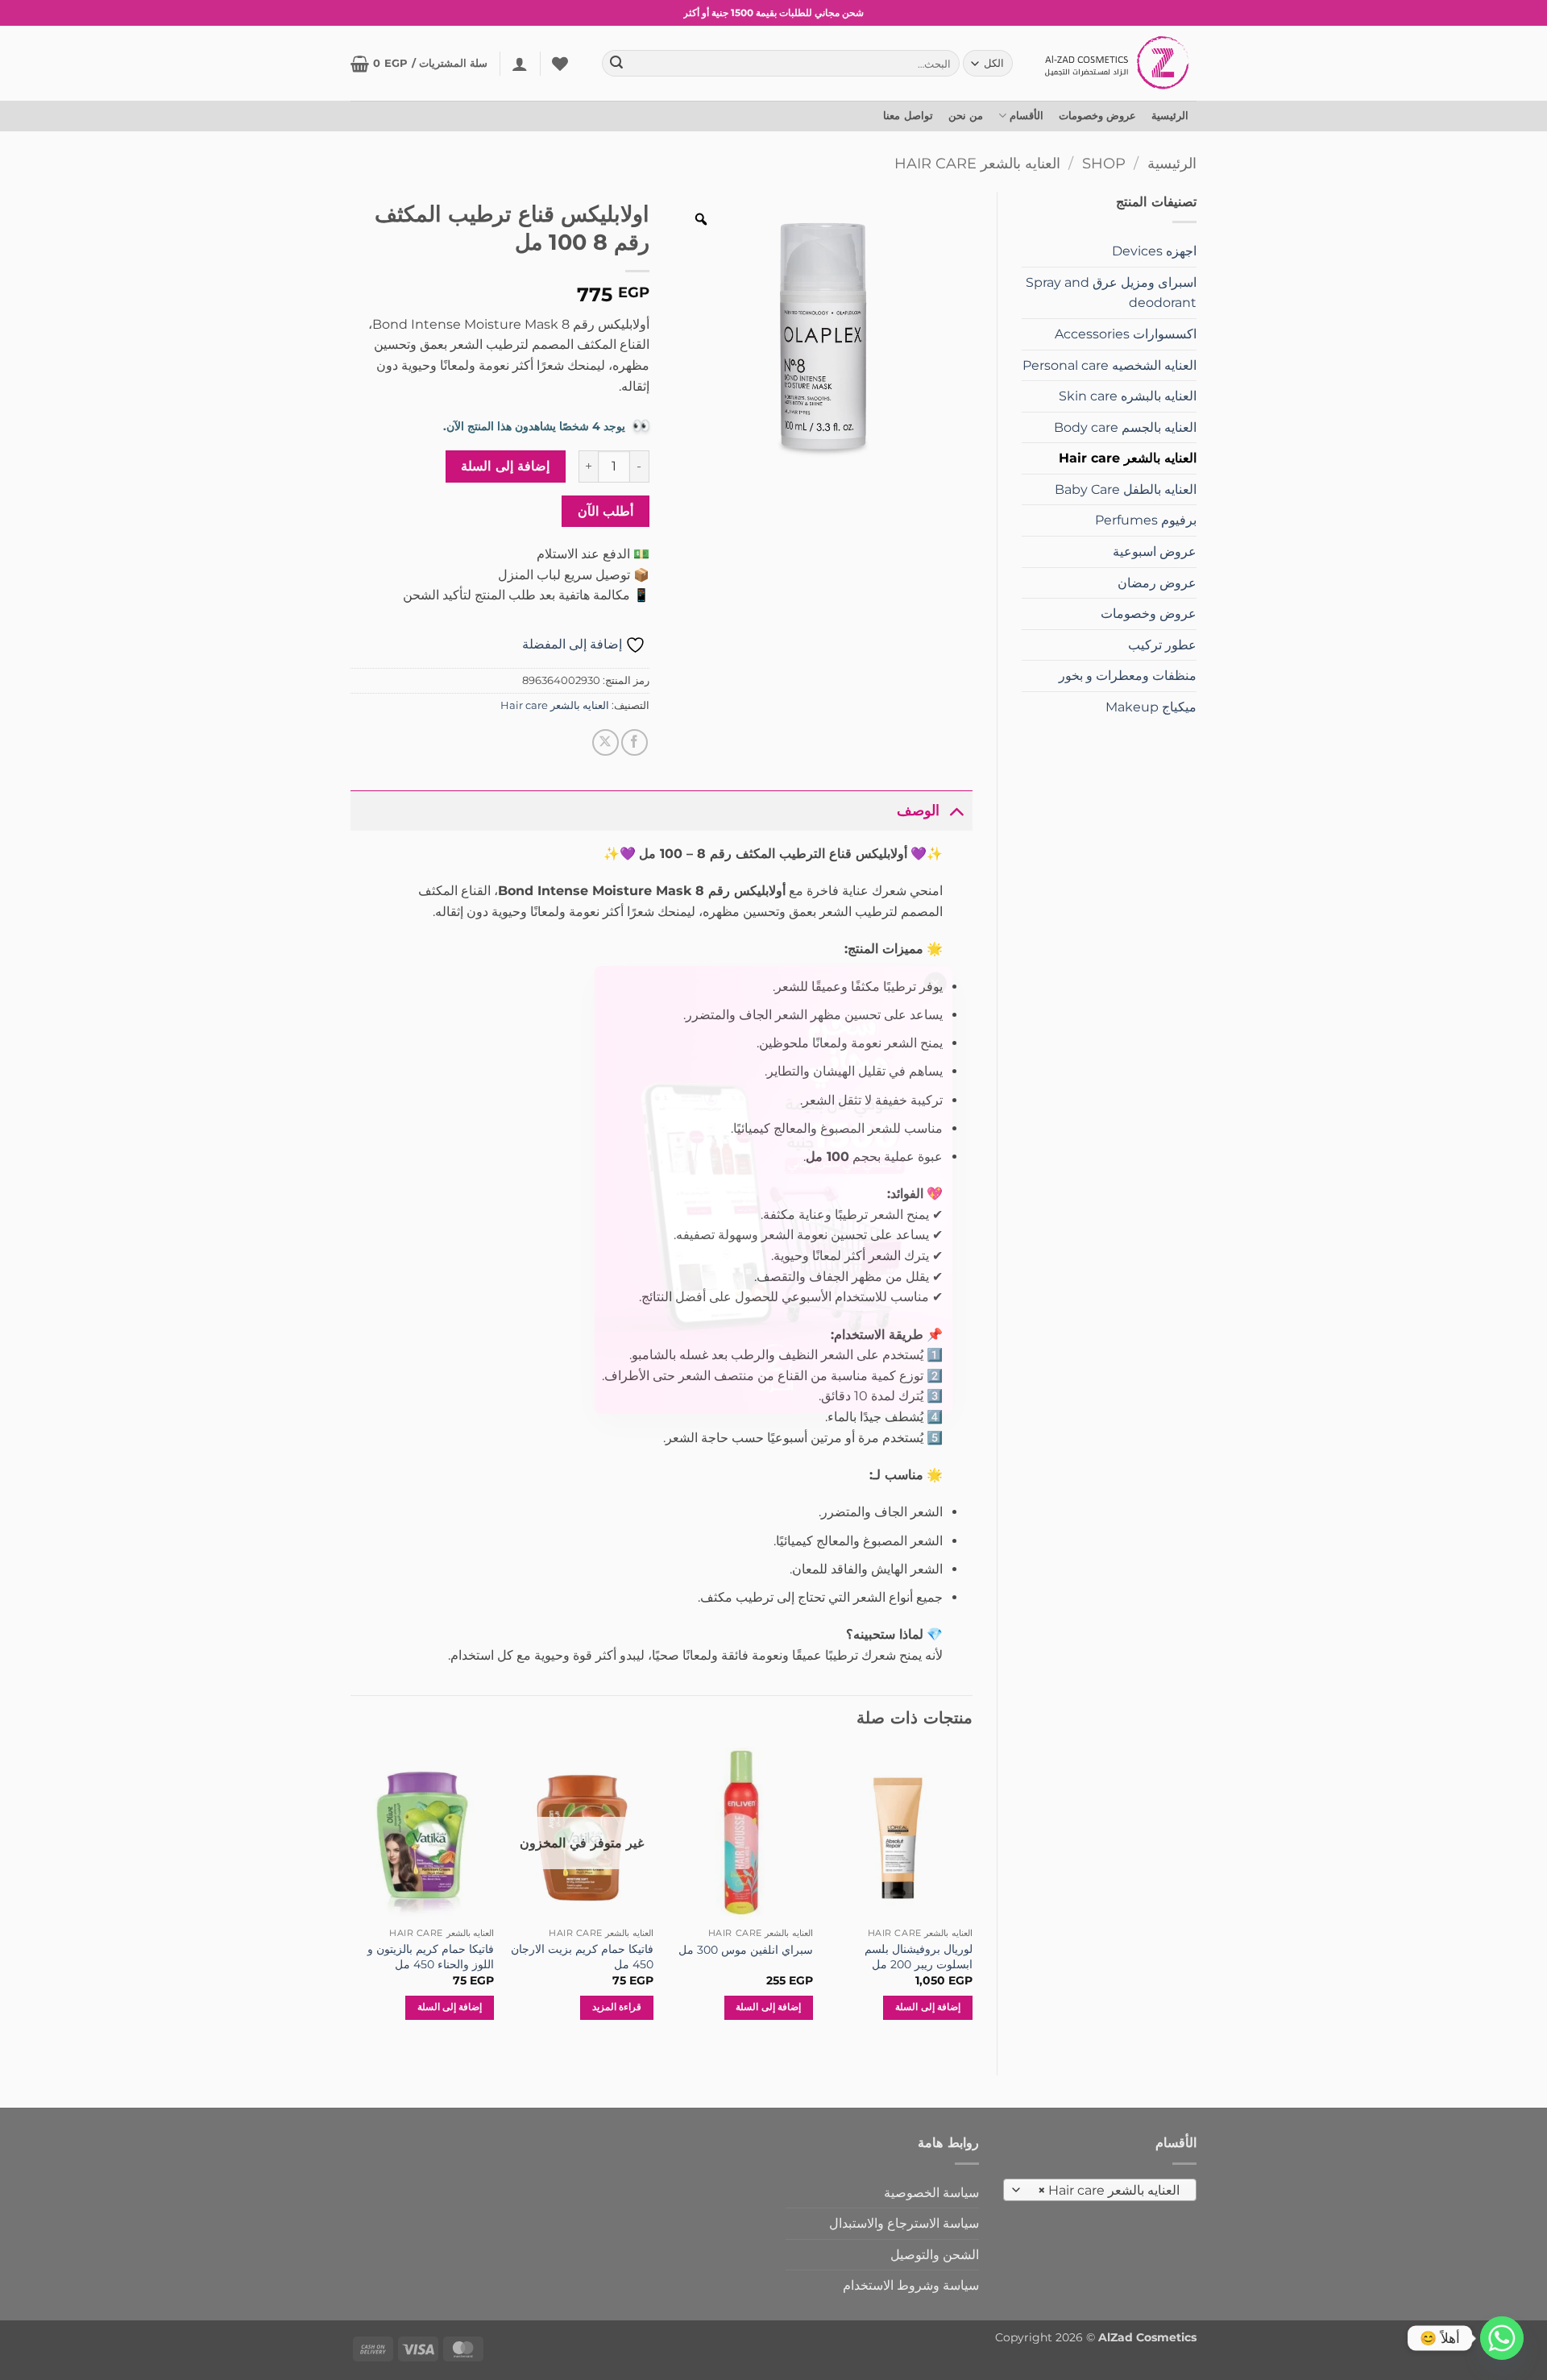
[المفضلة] (560, 64)
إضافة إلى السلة (505, 466)
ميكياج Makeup (1151, 707)
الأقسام (1026, 116)
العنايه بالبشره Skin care (1128, 396)
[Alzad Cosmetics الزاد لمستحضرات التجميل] (1119, 63)
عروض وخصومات (1097, 116)
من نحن (966, 116)
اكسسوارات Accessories (1126, 334)
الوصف (918, 810)
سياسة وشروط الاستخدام (911, 2285)
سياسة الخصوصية (931, 2193)
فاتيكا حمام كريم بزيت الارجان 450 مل (582, 1957)
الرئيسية (1170, 116)
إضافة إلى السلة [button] (928, 2007)
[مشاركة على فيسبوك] (635, 742)
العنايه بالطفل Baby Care (1126, 489)
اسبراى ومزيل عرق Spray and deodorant (1111, 293)
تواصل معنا (908, 116)
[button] (520, 64)
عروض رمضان (1157, 583)
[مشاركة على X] (606, 742)
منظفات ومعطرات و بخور (1128, 676)
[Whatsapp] (1502, 2338)
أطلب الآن (606, 511)
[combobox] (1100, 2190)
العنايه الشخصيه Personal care (1109, 365)
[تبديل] (956, 810)
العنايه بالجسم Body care (1125, 427)
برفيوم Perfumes (1146, 520)
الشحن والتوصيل (935, 2255)
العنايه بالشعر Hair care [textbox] (1109, 2190)
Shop (1104, 163)
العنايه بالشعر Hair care (977, 163)
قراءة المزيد (617, 2007)
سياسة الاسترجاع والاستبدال (904, 2223)
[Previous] (972, 1898)
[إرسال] (617, 64)
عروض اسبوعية (1155, 551)
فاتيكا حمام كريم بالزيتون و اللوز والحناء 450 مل (431, 1957)
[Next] (351, 1898)
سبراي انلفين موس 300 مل (746, 1950)
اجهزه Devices (1154, 251)
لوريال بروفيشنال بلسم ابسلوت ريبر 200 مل (918, 1957)
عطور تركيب (1162, 645)
